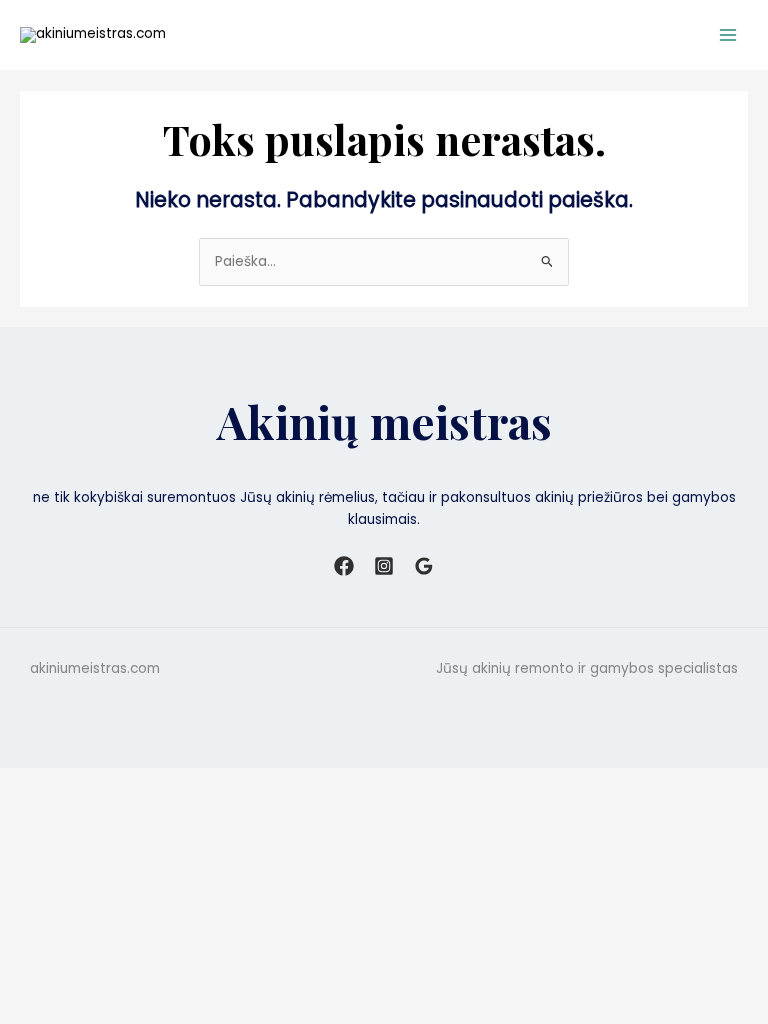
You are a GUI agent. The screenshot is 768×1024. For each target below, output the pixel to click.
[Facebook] (344, 566)
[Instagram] (384, 566)
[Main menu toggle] (728, 34)
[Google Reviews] (424, 566)
